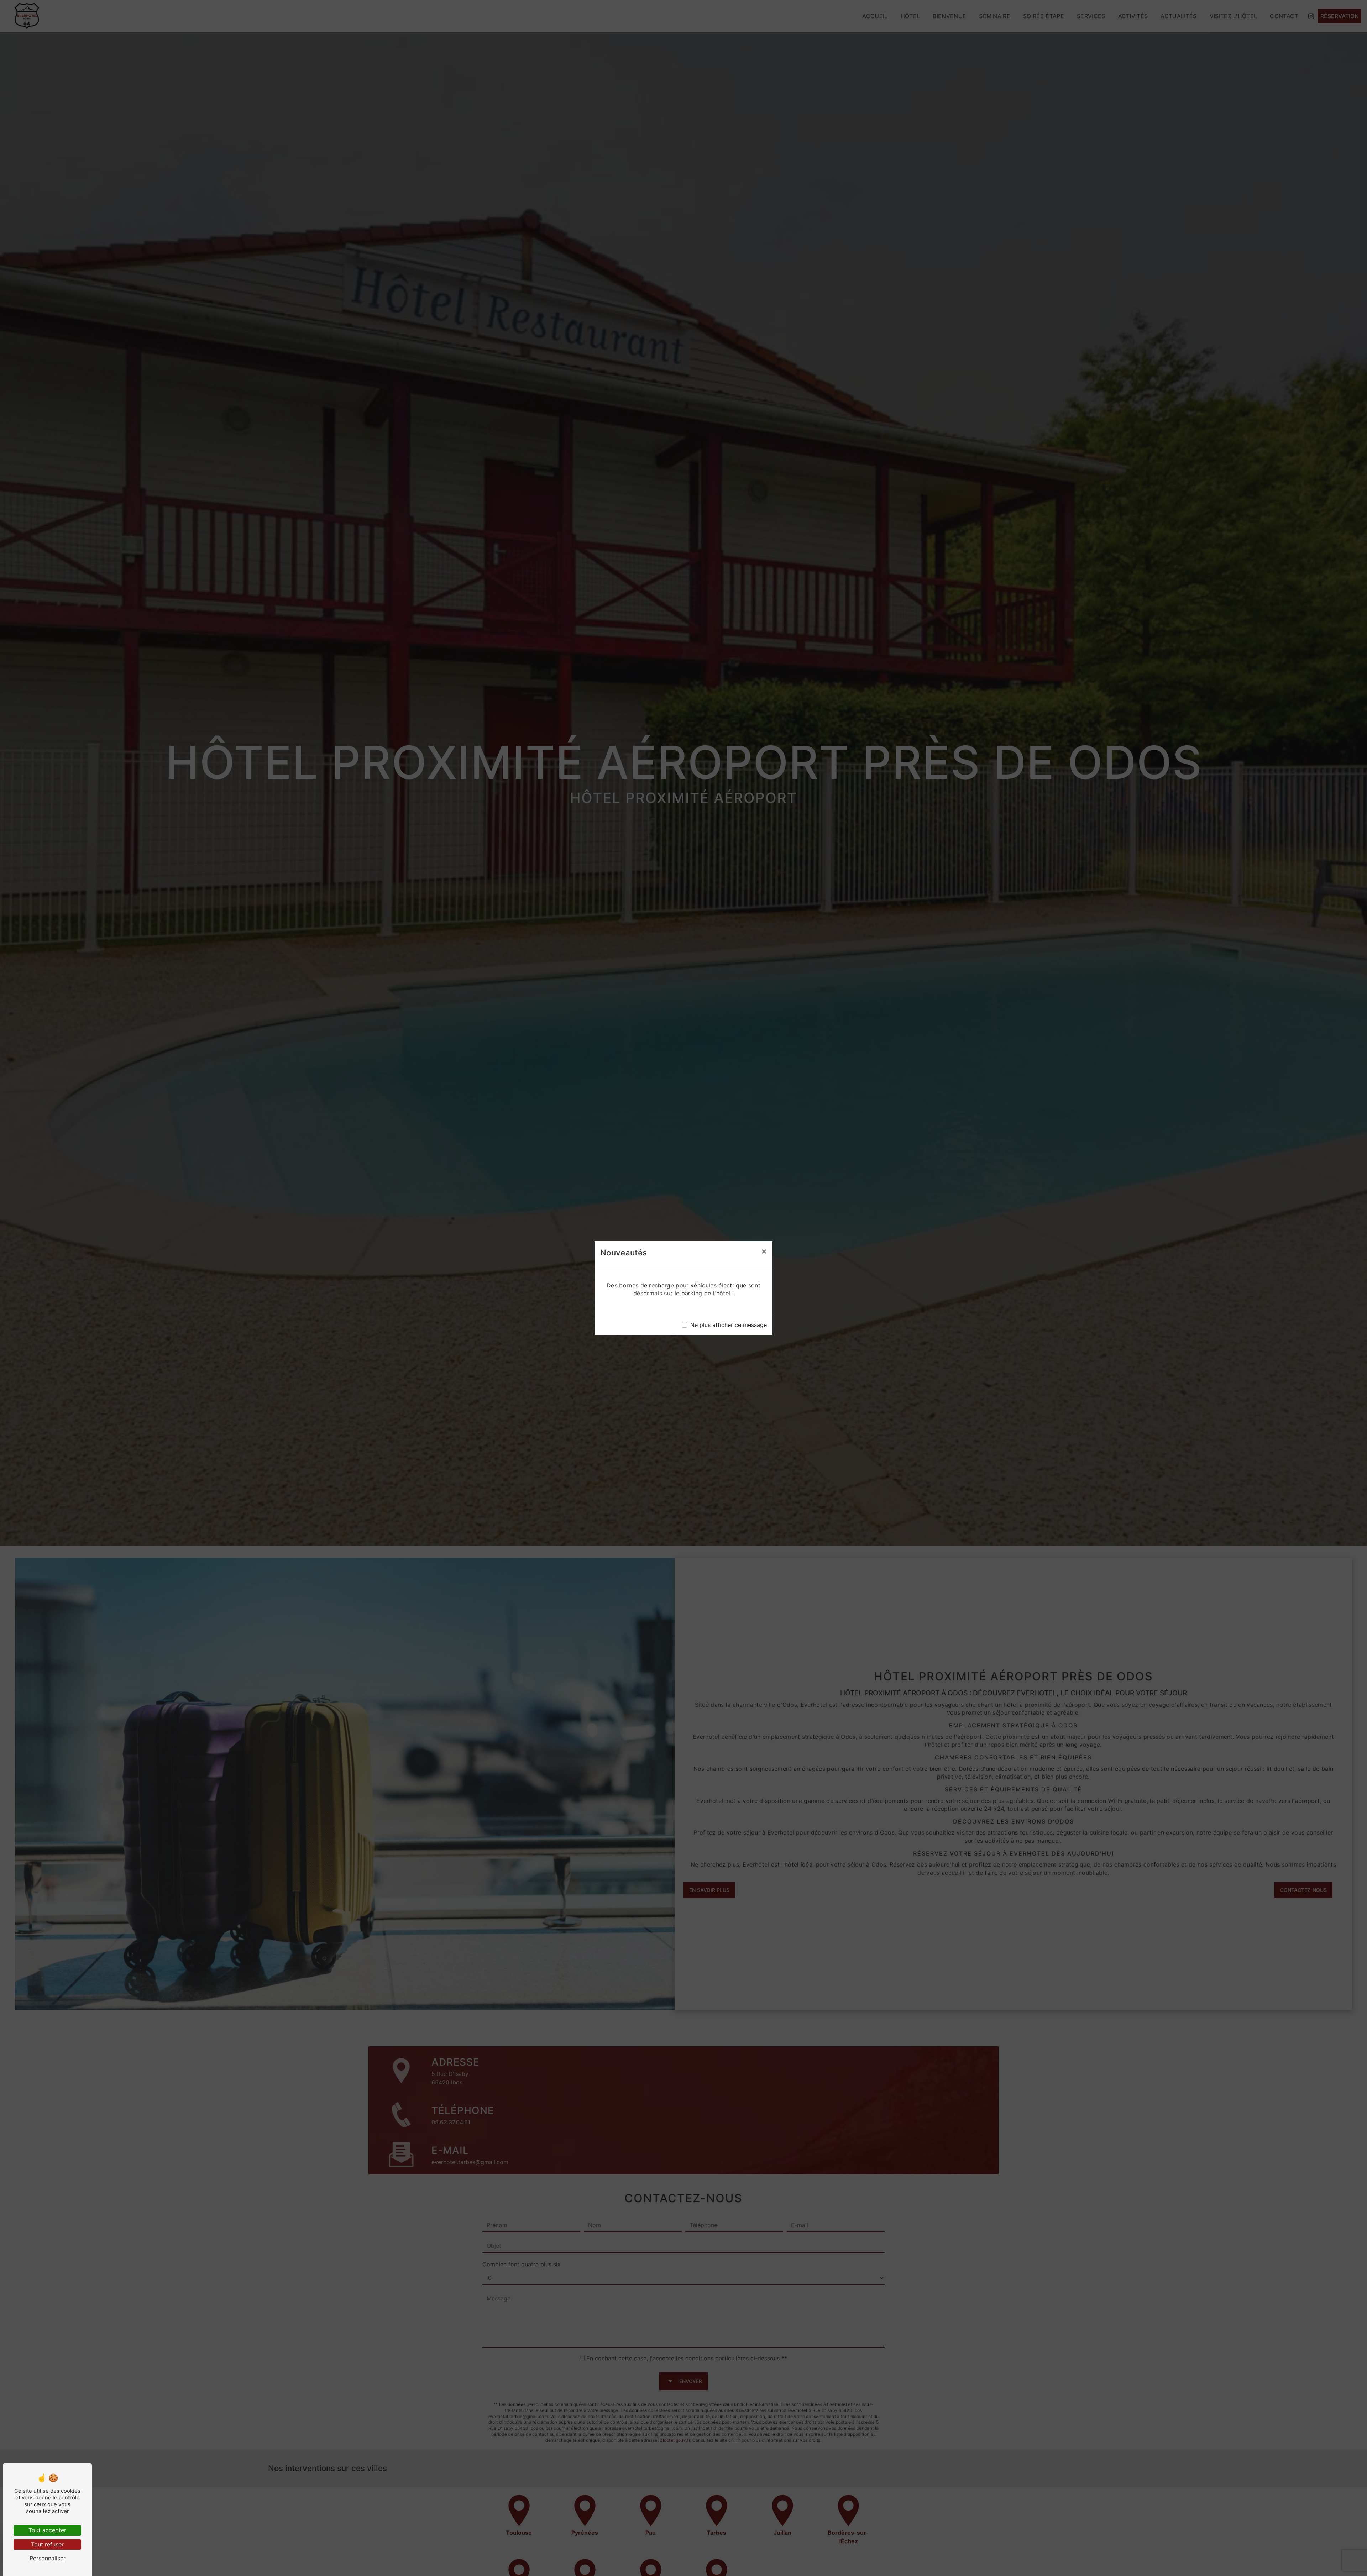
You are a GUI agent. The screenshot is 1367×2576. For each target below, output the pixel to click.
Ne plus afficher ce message (729, 1325)
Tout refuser (47, 2544)
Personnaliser (48, 2558)
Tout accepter (47, 2530)
